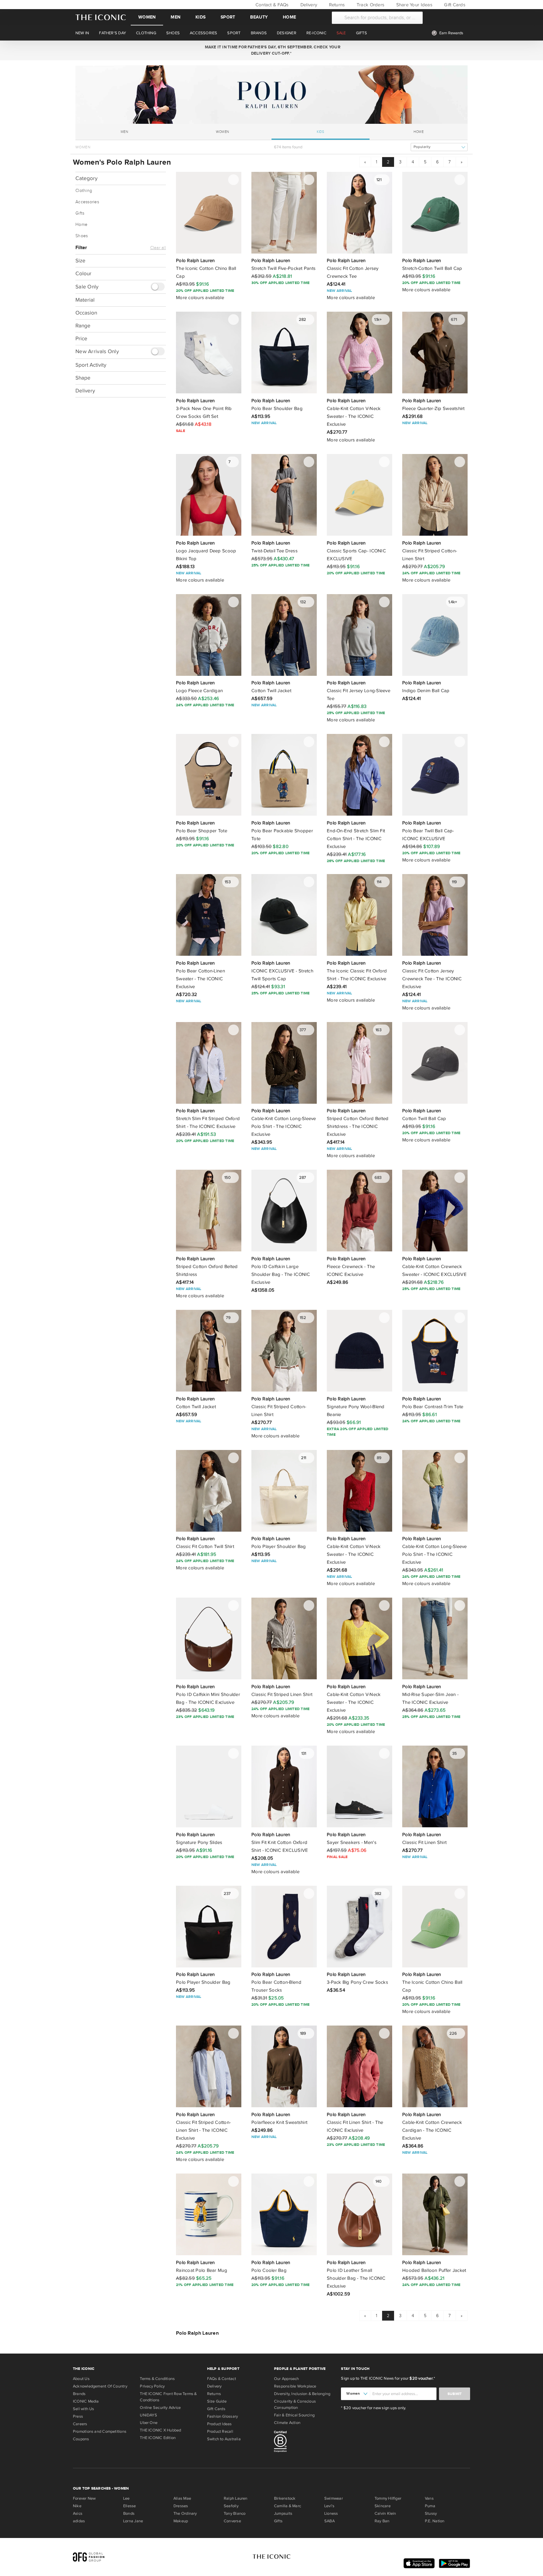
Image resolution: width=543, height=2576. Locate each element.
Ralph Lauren (236, 2498)
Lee (126, 2498)
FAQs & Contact (222, 2379)
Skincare (383, 2506)
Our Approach (287, 2379)
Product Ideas (219, 2424)
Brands (79, 2394)
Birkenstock (285, 2498)
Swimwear (334, 2498)
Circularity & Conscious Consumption (295, 2404)
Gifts (80, 213)
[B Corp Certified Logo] (305, 2442)
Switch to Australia (224, 2439)
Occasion (86, 312)
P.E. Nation (435, 2521)
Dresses (181, 2506)
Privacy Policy (152, 2386)
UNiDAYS (148, 2415)
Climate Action (287, 2423)
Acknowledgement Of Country (100, 2386)
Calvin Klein (385, 2513)
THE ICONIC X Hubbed (160, 2430)
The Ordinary (185, 2513)
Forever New (84, 2498)
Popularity (422, 147)
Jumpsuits (283, 2513)
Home (289, 17)
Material (85, 300)
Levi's (329, 2506)
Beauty (259, 17)
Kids (200, 17)
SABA (329, 2521)
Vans (429, 2498)
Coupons (81, 2439)
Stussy (431, 2513)
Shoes (82, 236)
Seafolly (231, 2506)
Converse (232, 2521)
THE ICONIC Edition (158, 2438)
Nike (77, 2506)
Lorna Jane (133, 2521)
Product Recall (220, 2431)
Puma (430, 2506)
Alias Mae (182, 2498)
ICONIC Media (86, 2401)
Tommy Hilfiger (388, 2498)
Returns (336, 5)
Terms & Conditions (157, 2379)
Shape (83, 377)
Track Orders (370, 5)
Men (176, 17)
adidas (79, 2521)
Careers (80, 2424)
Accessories (87, 202)
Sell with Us (84, 2409)
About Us (81, 2379)
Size (80, 261)
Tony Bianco (235, 2513)
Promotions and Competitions (100, 2431)
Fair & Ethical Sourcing (294, 2415)
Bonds (129, 2513)
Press (78, 2416)
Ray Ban (382, 2521)
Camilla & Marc (288, 2506)
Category (86, 178)
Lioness (331, 2513)
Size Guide (217, 2401)
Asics (78, 2513)
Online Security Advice (160, 2408)
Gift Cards (454, 5)
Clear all (158, 248)
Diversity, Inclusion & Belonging (302, 2394)
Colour (83, 273)
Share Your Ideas (413, 5)
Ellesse (130, 2506)
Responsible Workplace (295, 2386)
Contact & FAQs (271, 5)
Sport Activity (91, 365)
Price (81, 338)
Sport (228, 17)
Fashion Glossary (223, 2416)
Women (147, 17)
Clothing (84, 191)
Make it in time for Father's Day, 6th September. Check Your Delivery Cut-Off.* (271, 50)
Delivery (308, 5)
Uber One (149, 2423)
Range (83, 325)
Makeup (181, 2521)
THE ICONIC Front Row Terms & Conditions (168, 2397)
